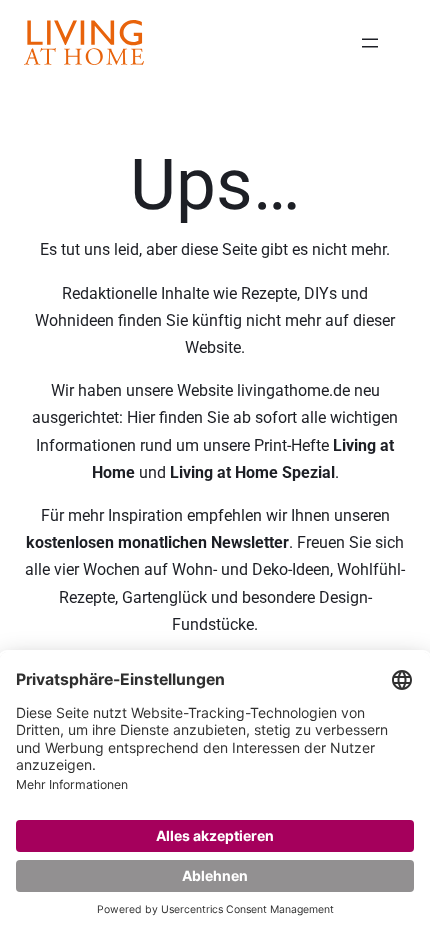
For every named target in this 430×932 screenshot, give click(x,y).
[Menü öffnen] (370, 43)
